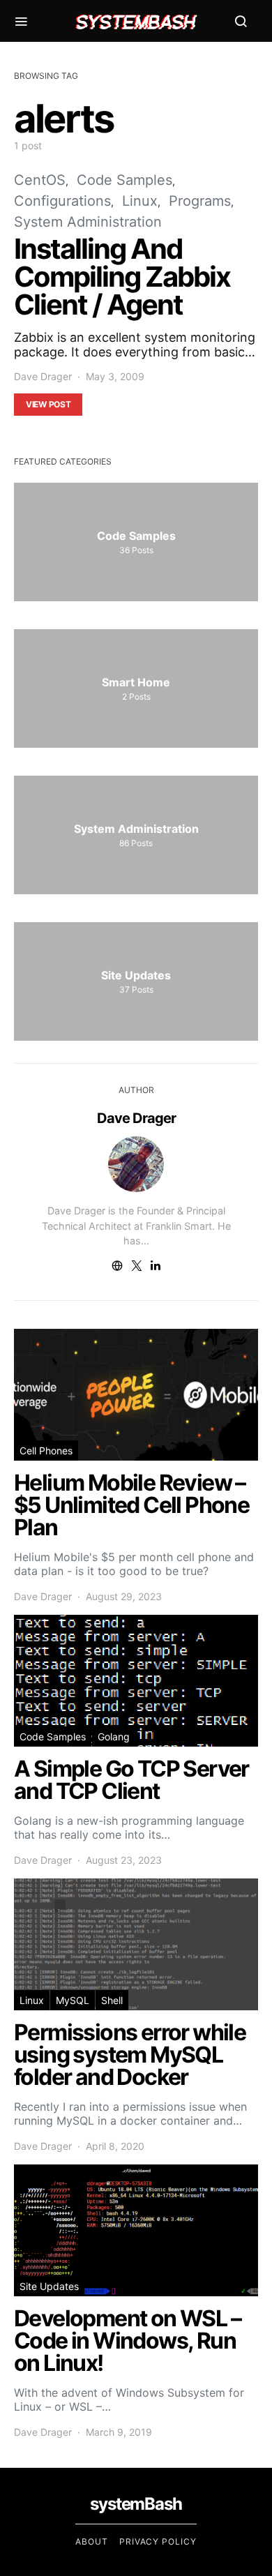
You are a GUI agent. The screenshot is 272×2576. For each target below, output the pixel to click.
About (92, 2541)
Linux (140, 201)
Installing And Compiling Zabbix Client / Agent (122, 277)
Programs (200, 201)
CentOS (40, 180)
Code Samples (124, 180)
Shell (112, 2000)
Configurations (62, 201)
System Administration (88, 222)
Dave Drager (43, 376)
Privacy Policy (158, 2541)
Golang (114, 1737)
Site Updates (49, 2286)
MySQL (73, 2000)
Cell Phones (46, 1451)
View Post (48, 404)
